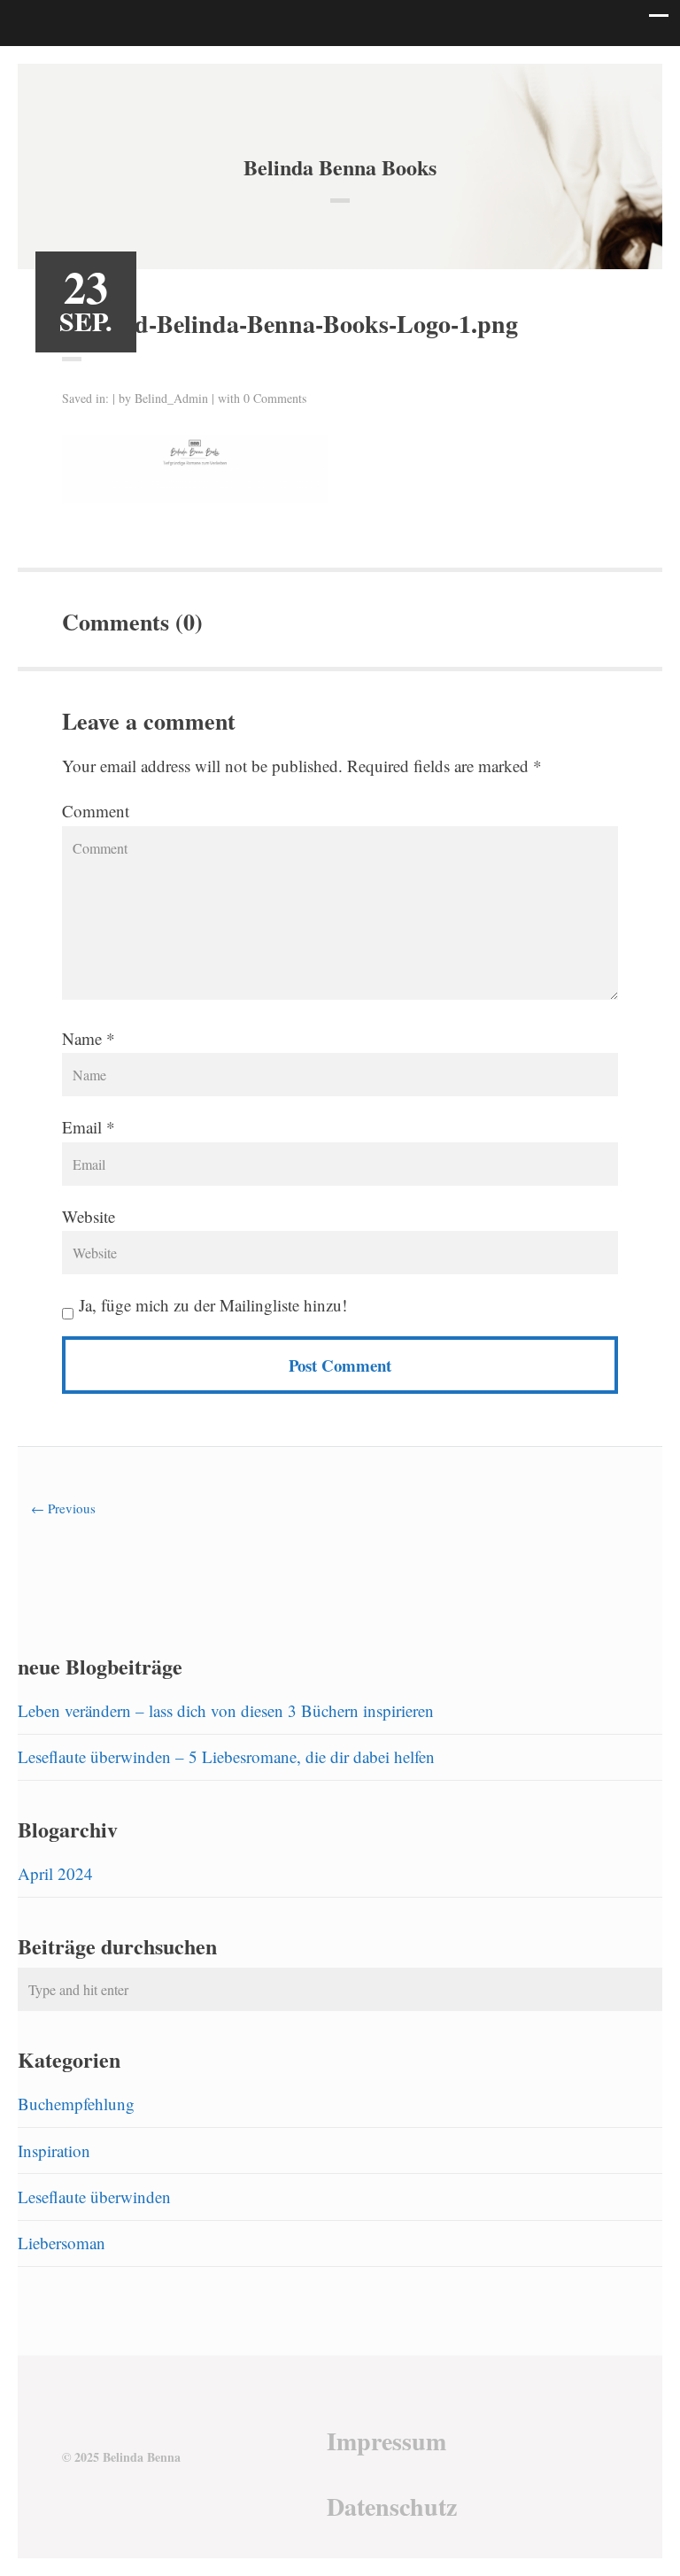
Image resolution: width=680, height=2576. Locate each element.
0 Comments (275, 398)
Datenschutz (392, 2506)
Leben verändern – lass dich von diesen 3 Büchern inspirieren (226, 1710)
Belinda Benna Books (340, 167)
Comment (96, 811)
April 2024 (55, 1873)
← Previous (63, 1508)
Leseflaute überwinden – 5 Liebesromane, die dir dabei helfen (226, 1756)
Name (82, 1038)
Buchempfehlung (76, 2104)
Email (82, 1127)
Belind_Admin (171, 398)
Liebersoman (62, 2243)
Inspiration (54, 2151)
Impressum (386, 2441)
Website (89, 1216)
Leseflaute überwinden (94, 2197)
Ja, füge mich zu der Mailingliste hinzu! (210, 1305)
